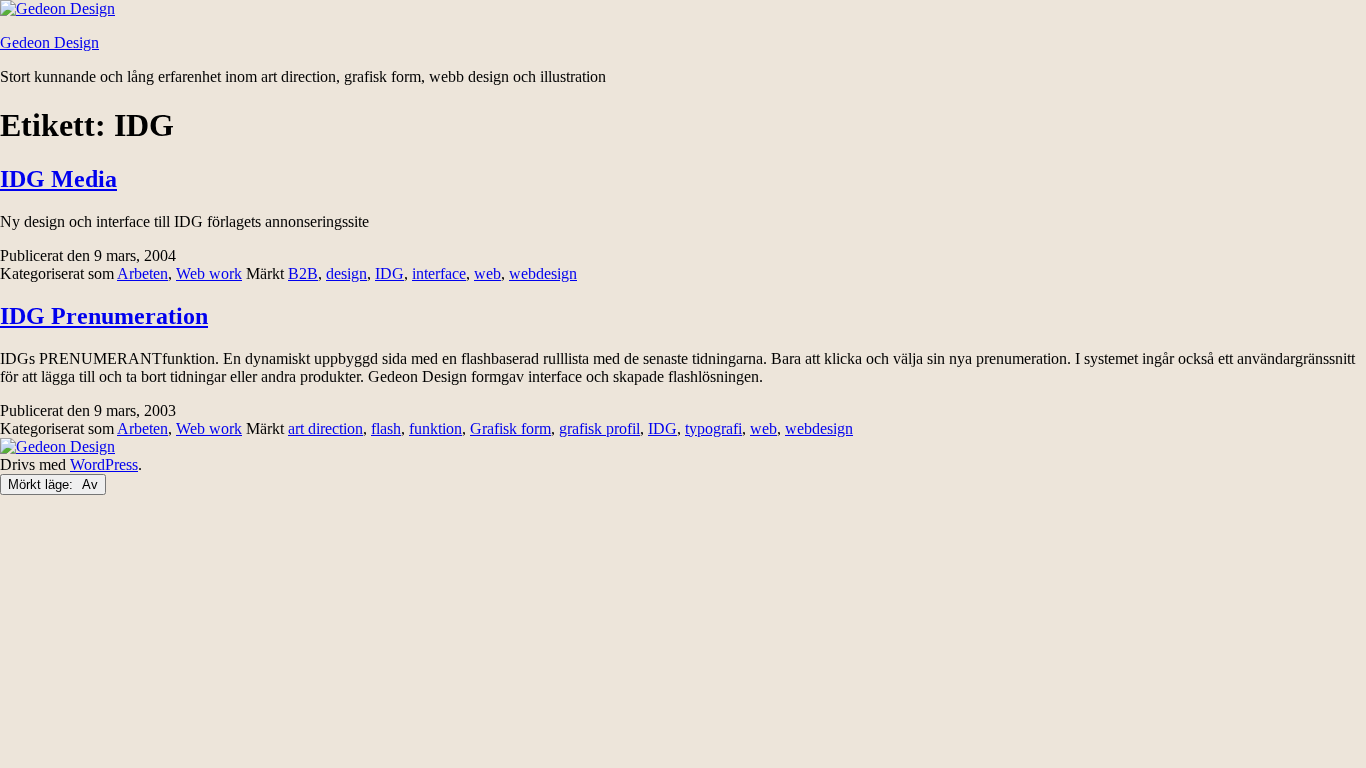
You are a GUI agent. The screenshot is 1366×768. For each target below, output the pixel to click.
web (487, 273)
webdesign (543, 273)
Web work (209, 273)
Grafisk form (510, 428)
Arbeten (142, 273)
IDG (389, 273)
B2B (303, 273)
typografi (713, 428)
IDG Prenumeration (104, 316)
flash (386, 428)
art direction (325, 428)
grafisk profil (599, 428)
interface (439, 273)
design (346, 273)
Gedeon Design (49, 42)
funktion (435, 428)
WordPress (104, 464)
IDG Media (58, 179)
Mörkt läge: (42, 484)
